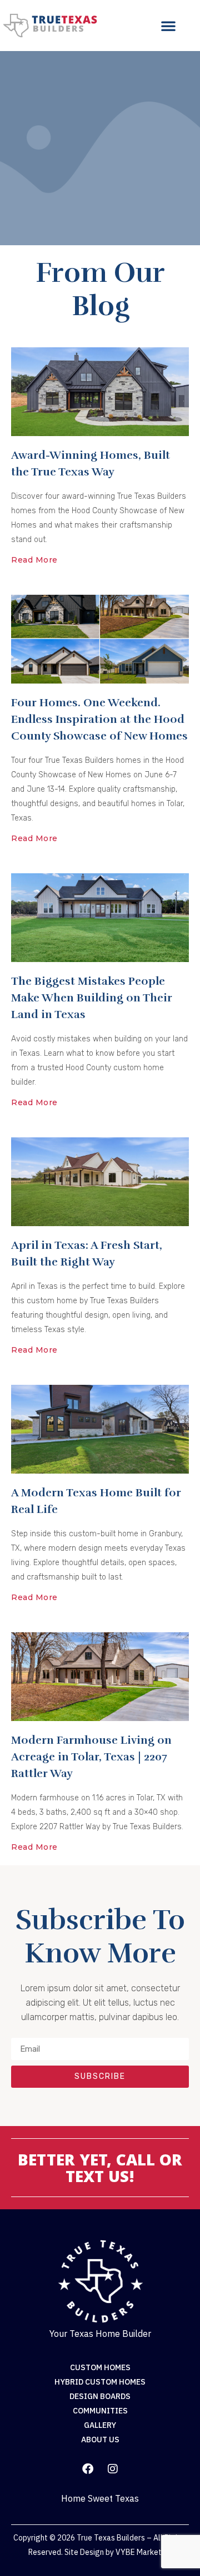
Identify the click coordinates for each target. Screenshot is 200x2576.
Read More (34, 560)
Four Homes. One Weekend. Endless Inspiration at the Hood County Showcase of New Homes (99, 719)
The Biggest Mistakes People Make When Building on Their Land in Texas (92, 998)
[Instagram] (113, 2469)
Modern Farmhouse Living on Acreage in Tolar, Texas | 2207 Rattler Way (91, 1757)
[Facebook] (88, 2469)
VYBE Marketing (144, 2552)
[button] (168, 26)
